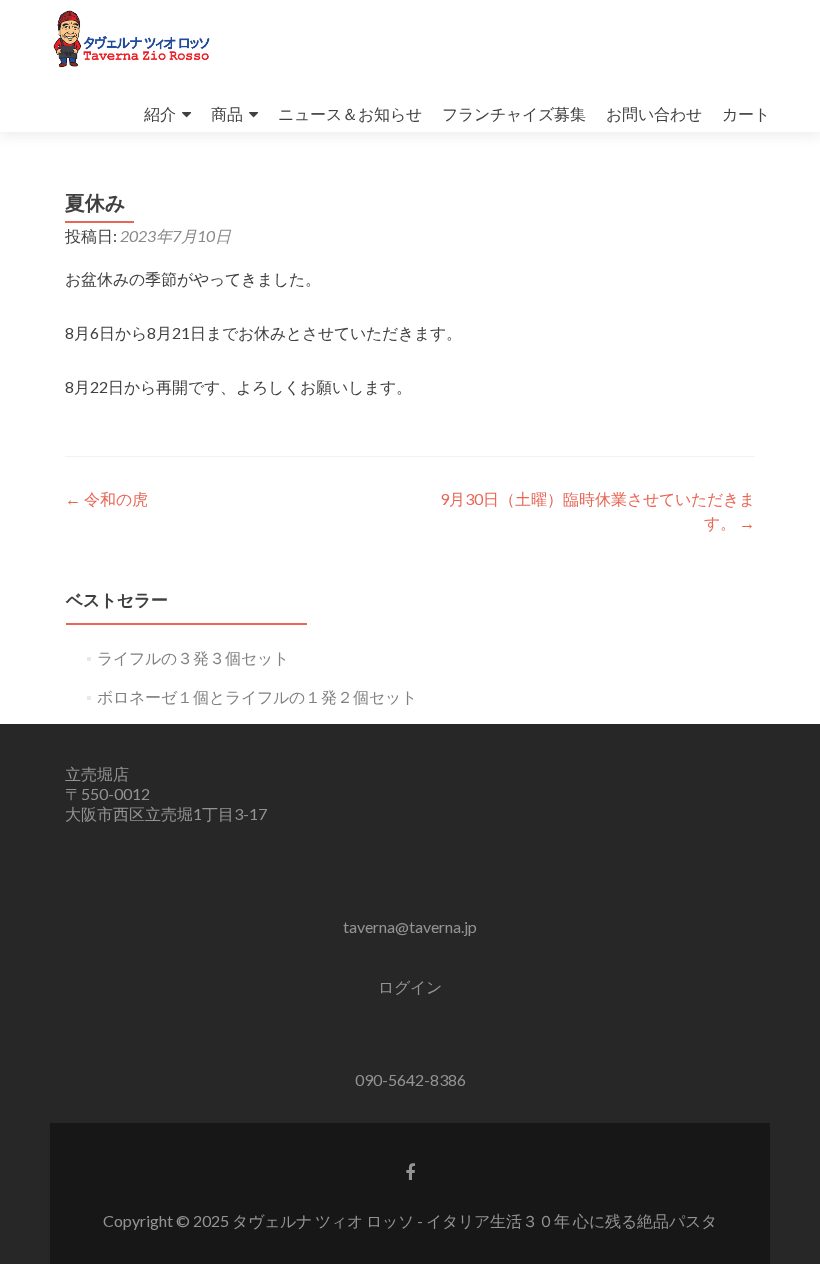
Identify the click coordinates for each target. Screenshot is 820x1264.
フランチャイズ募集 (514, 113)
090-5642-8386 (410, 1079)
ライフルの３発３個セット (193, 657)
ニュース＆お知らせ (350, 113)
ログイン (410, 986)
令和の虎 (106, 498)
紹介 (160, 113)
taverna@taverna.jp (410, 926)
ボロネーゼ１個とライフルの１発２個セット (257, 696)
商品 (227, 113)
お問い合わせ (654, 113)
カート (746, 113)
